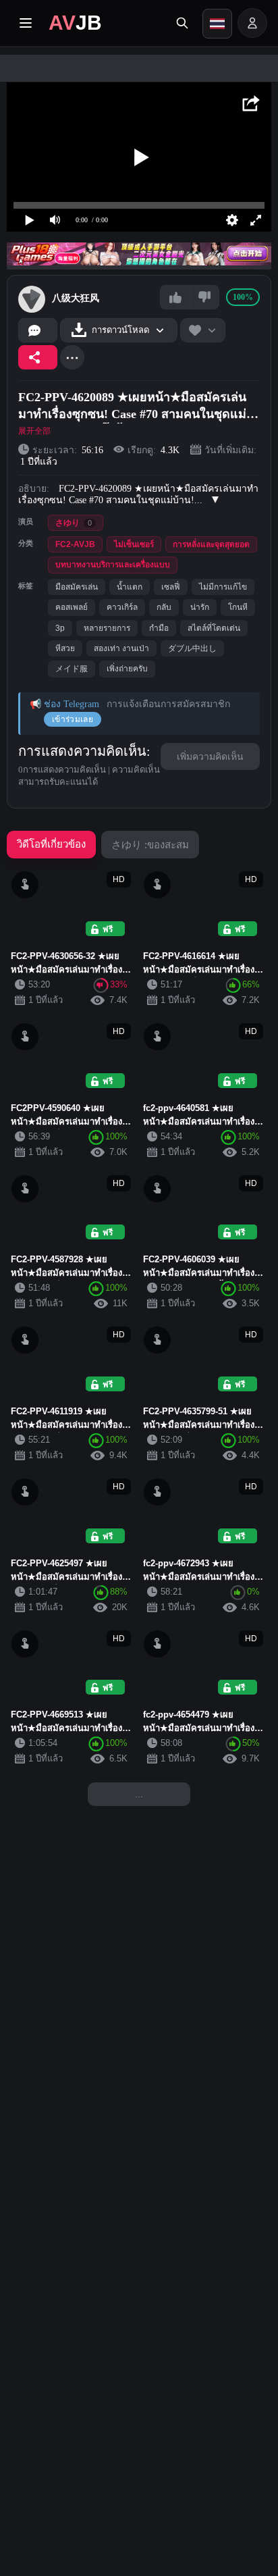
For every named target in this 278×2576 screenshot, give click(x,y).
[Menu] (26, 23)
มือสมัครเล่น (77, 587)
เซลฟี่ (171, 587)
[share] (38, 357)
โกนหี (238, 607)
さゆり (74, 523)
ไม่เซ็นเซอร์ (134, 544)
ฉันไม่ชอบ (204, 297)
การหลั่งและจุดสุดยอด (211, 544)
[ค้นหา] (182, 23)
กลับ (164, 607)
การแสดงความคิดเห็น (82, 751)
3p (60, 628)
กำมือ (159, 628)
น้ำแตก (130, 587)
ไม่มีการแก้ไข (223, 587)
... (139, 1794)
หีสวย (65, 648)
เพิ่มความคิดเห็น (210, 756)
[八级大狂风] (32, 299)
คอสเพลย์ (72, 607)
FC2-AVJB (75, 544)
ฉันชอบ (175, 297)
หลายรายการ (107, 628)
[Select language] (217, 24)
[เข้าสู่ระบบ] (252, 23)
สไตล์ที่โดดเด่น (214, 628)
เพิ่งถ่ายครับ (127, 669)
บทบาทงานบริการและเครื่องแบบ (113, 565)
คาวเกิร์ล (122, 607)
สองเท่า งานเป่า (121, 648)
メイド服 (72, 669)
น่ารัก (200, 607)
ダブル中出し (192, 648)
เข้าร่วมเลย (73, 719)
